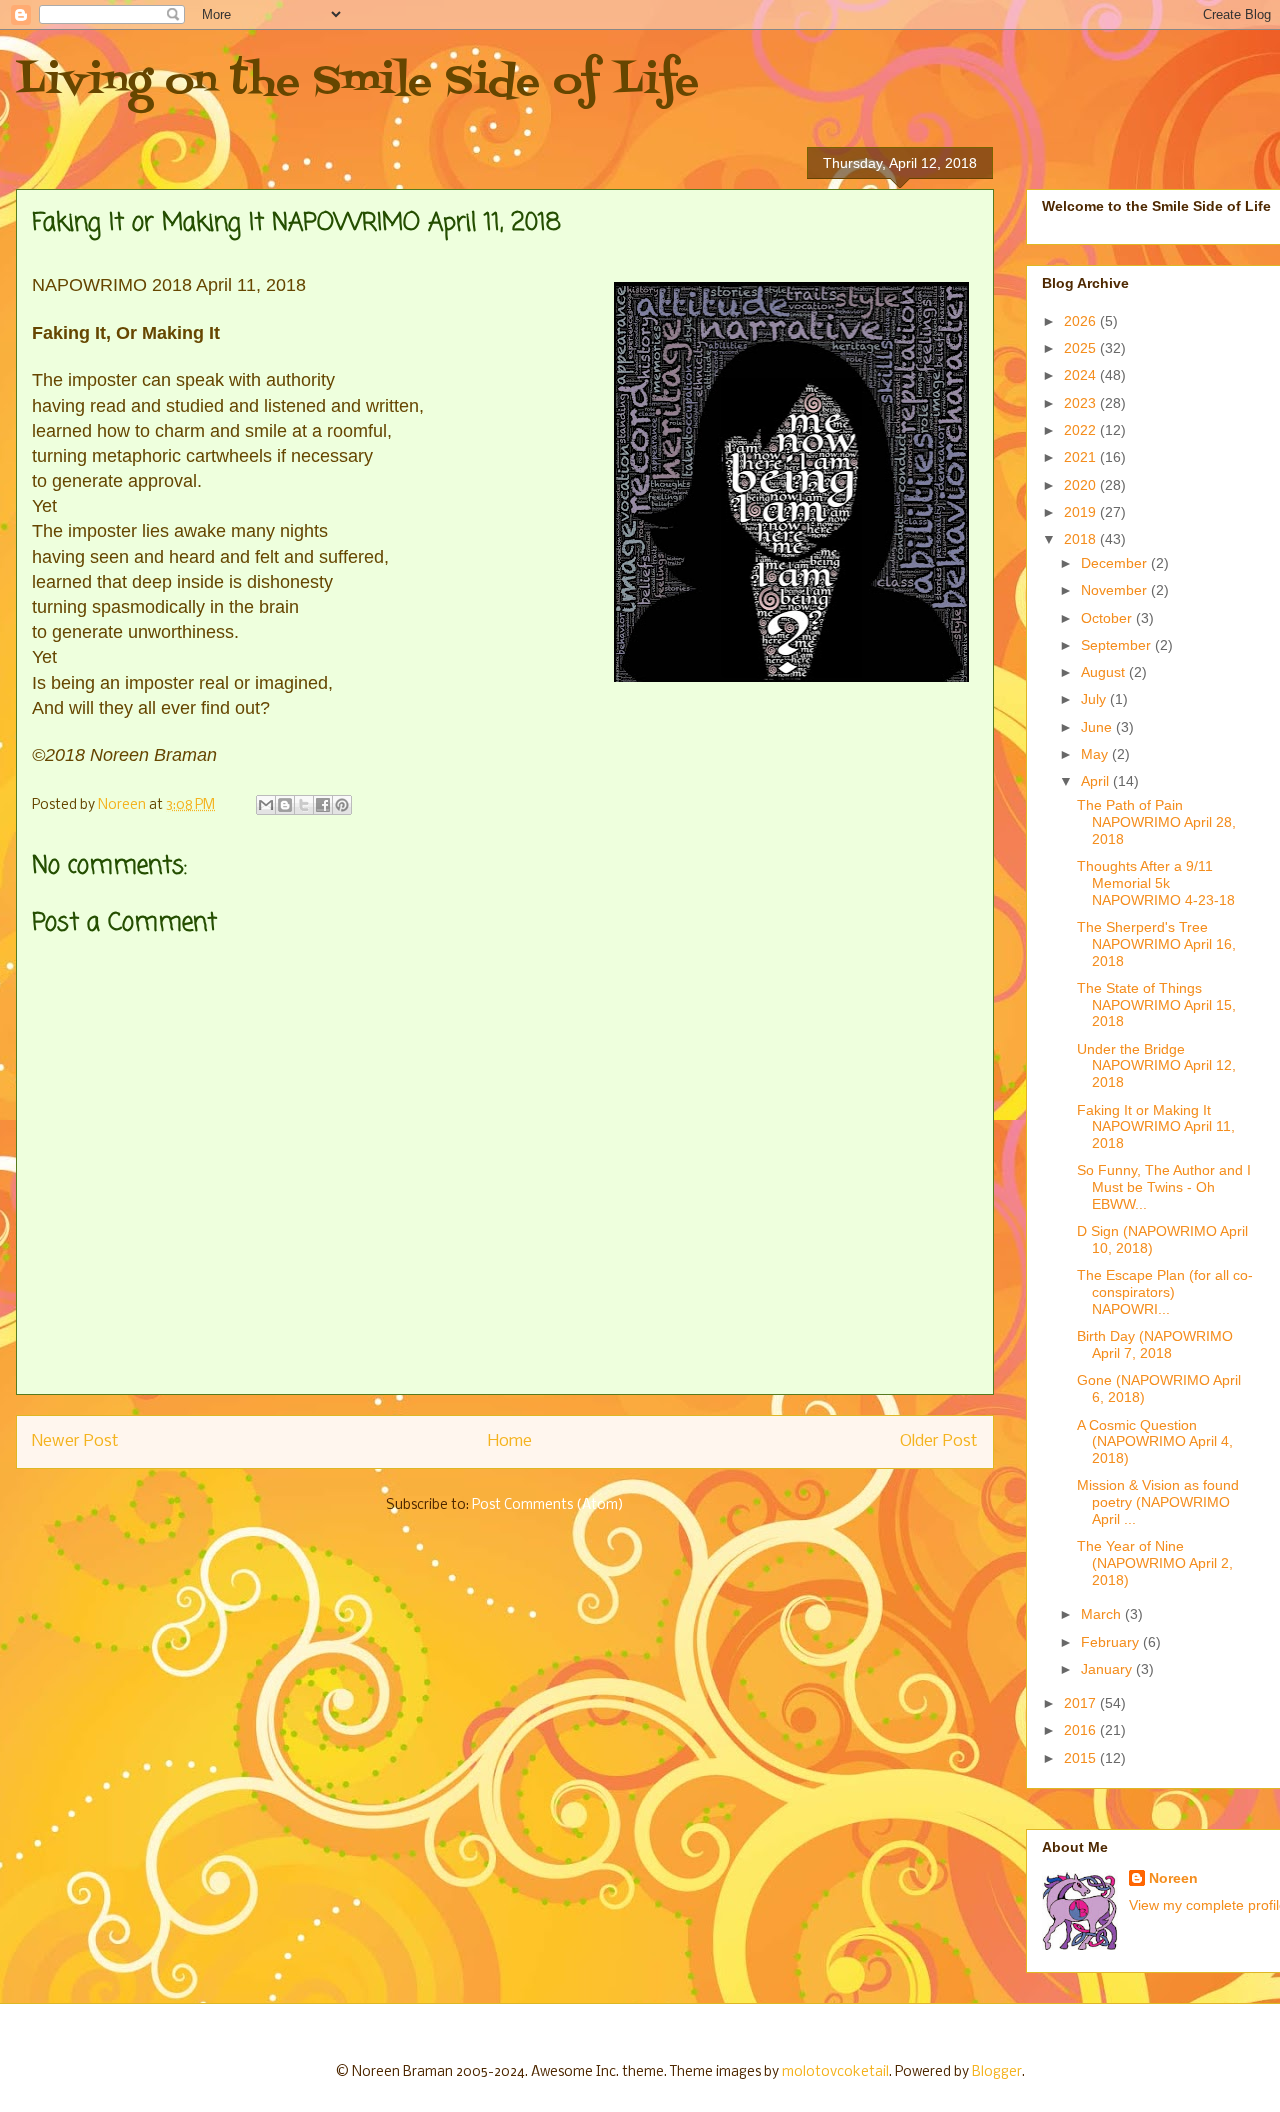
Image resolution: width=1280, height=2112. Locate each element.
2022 (1082, 430)
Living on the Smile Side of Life (357, 82)
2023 (1082, 403)
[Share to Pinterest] (342, 805)
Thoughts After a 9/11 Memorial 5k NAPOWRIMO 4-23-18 (1156, 883)
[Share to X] (304, 805)
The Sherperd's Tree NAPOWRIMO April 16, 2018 (1156, 944)
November (1116, 590)
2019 (1082, 512)
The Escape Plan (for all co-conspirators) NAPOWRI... (1165, 1292)
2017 (1082, 1703)
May (1096, 754)
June (1098, 727)
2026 (1082, 321)
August (1105, 672)
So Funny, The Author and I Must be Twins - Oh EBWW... (1164, 1187)
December (1116, 563)
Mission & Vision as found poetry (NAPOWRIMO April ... (1158, 1502)
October (1108, 618)
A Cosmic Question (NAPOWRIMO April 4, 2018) (1155, 1442)
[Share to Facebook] (323, 805)
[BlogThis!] (285, 805)
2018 (1082, 539)
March (1103, 1614)
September (1118, 645)
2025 (1082, 348)
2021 (1082, 457)
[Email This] (266, 805)
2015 (1082, 1758)
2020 (1082, 485)
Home (510, 1441)
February (1112, 1642)
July (1095, 699)
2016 (1082, 1730)
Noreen (1173, 1878)
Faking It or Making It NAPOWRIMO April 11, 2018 (1156, 1127)
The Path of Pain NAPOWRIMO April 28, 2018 (1156, 822)
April (1097, 781)
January (1108, 1669)
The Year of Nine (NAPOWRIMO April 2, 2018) (1155, 1563)
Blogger (997, 2072)
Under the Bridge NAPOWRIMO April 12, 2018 (1156, 1066)
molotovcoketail (835, 2072)
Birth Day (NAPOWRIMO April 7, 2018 (1155, 1344)
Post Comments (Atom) (548, 1505)
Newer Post (75, 1441)
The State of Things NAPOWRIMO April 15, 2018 (1156, 1005)
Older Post (939, 1441)
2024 (1082, 375)
